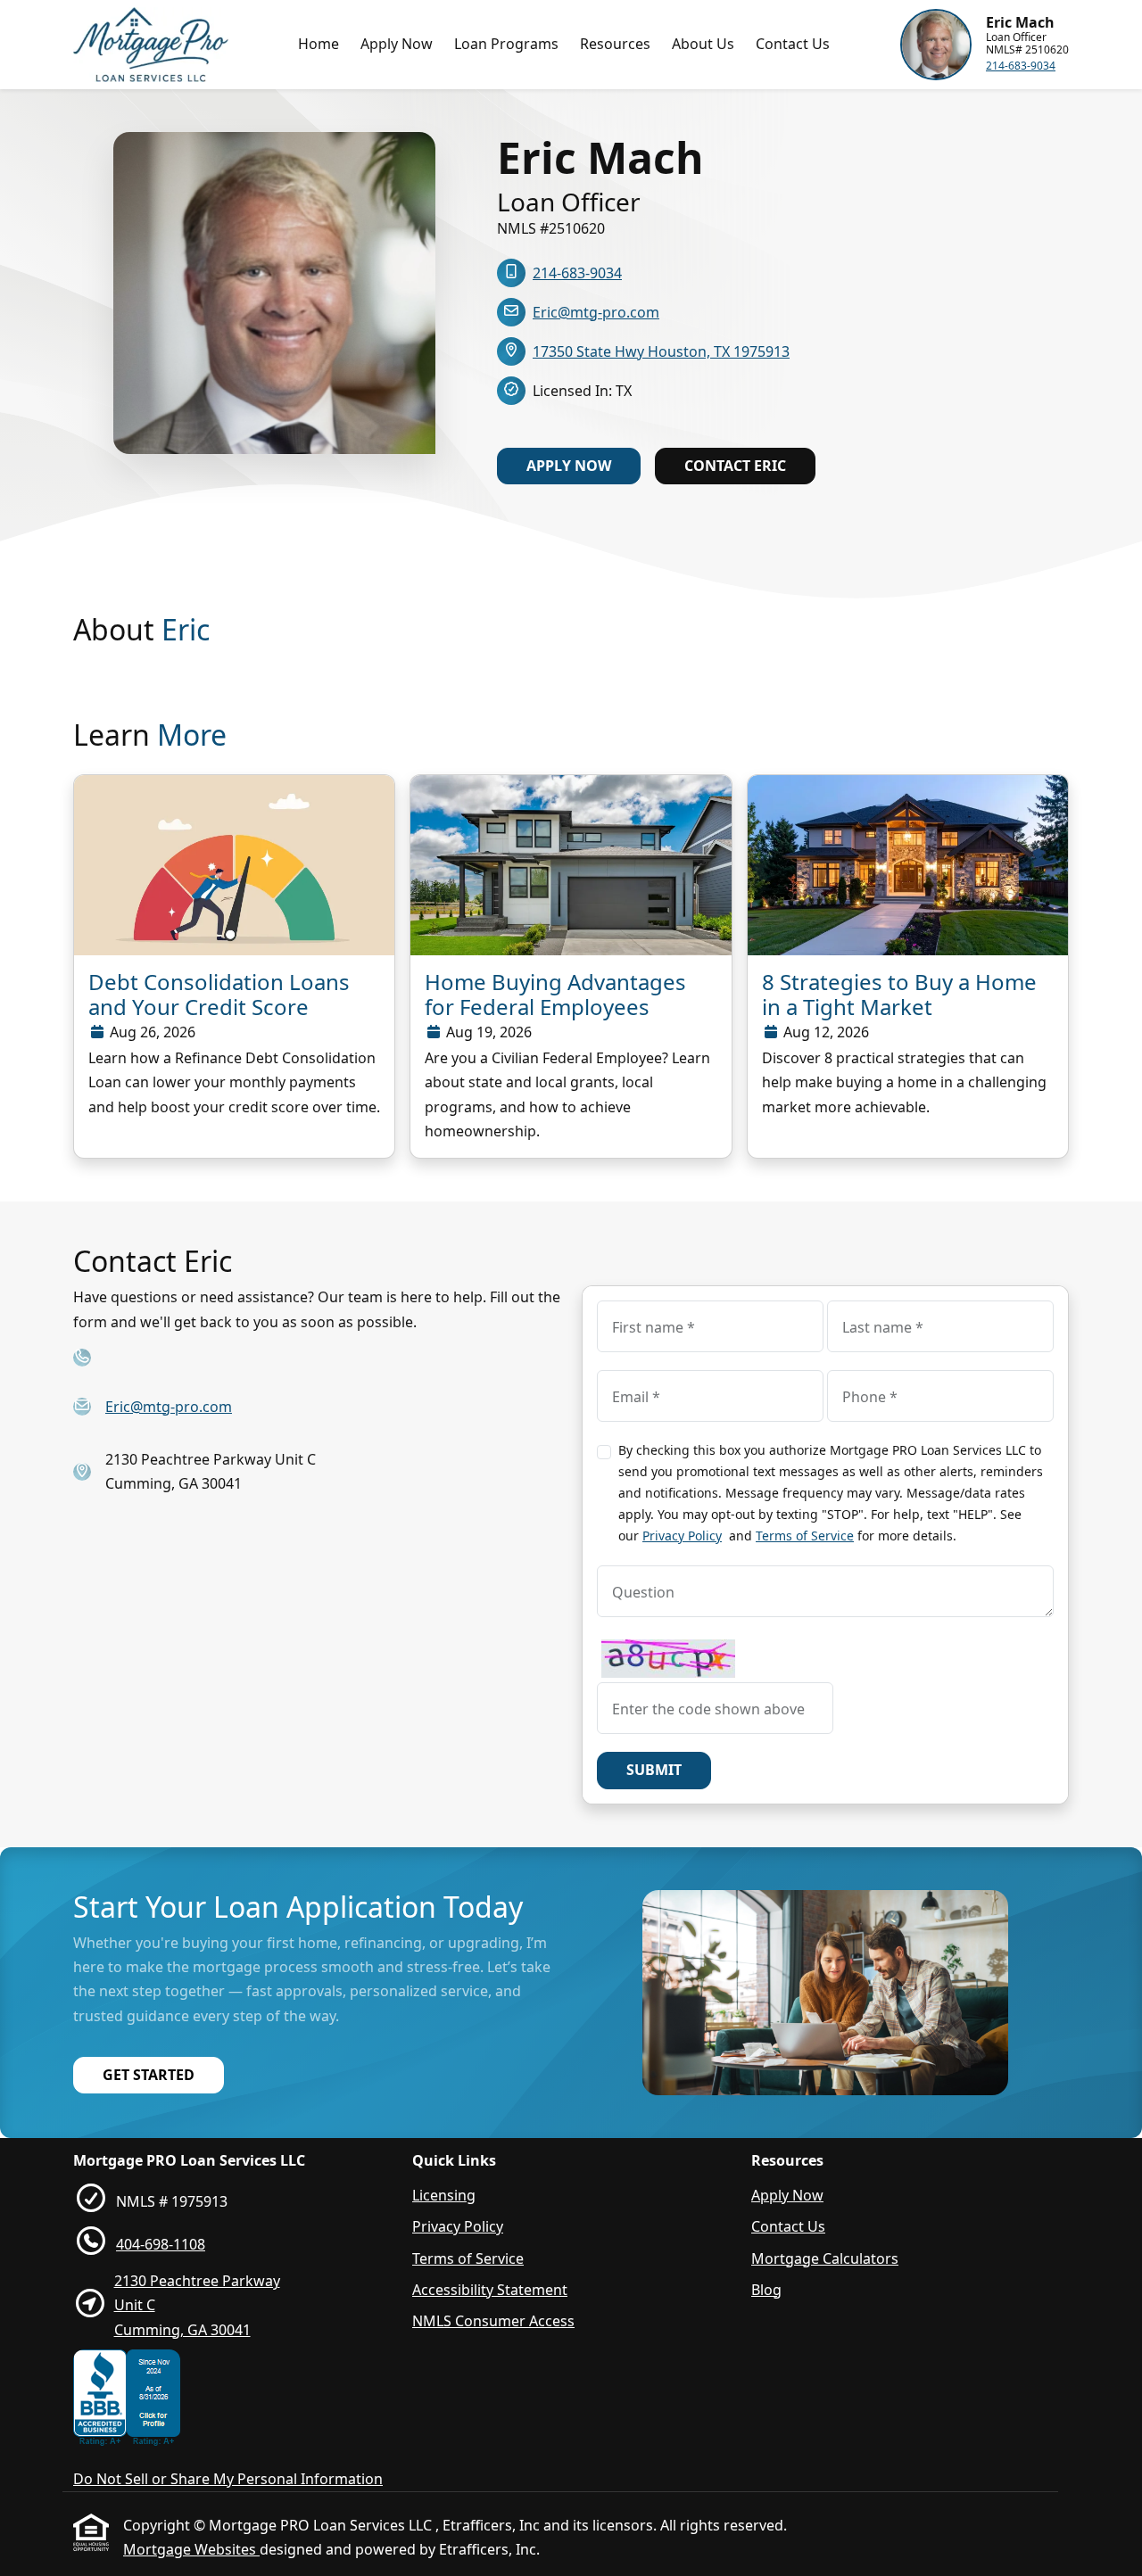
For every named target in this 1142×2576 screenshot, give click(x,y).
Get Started (149, 2075)
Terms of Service (805, 1536)
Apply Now (397, 44)
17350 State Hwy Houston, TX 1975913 (661, 351)
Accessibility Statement (490, 2290)
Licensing (444, 2195)
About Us (703, 44)
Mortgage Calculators (825, 2258)
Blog (766, 2290)
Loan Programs (506, 44)
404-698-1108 (161, 2244)
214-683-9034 (1021, 66)
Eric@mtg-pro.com (596, 312)
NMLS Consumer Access (493, 2321)
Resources (615, 44)
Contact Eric (735, 466)
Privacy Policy (682, 1536)
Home (319, 44)
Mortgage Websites (191, 2549)
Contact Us (793, 44)
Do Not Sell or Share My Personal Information (228, 2479)
